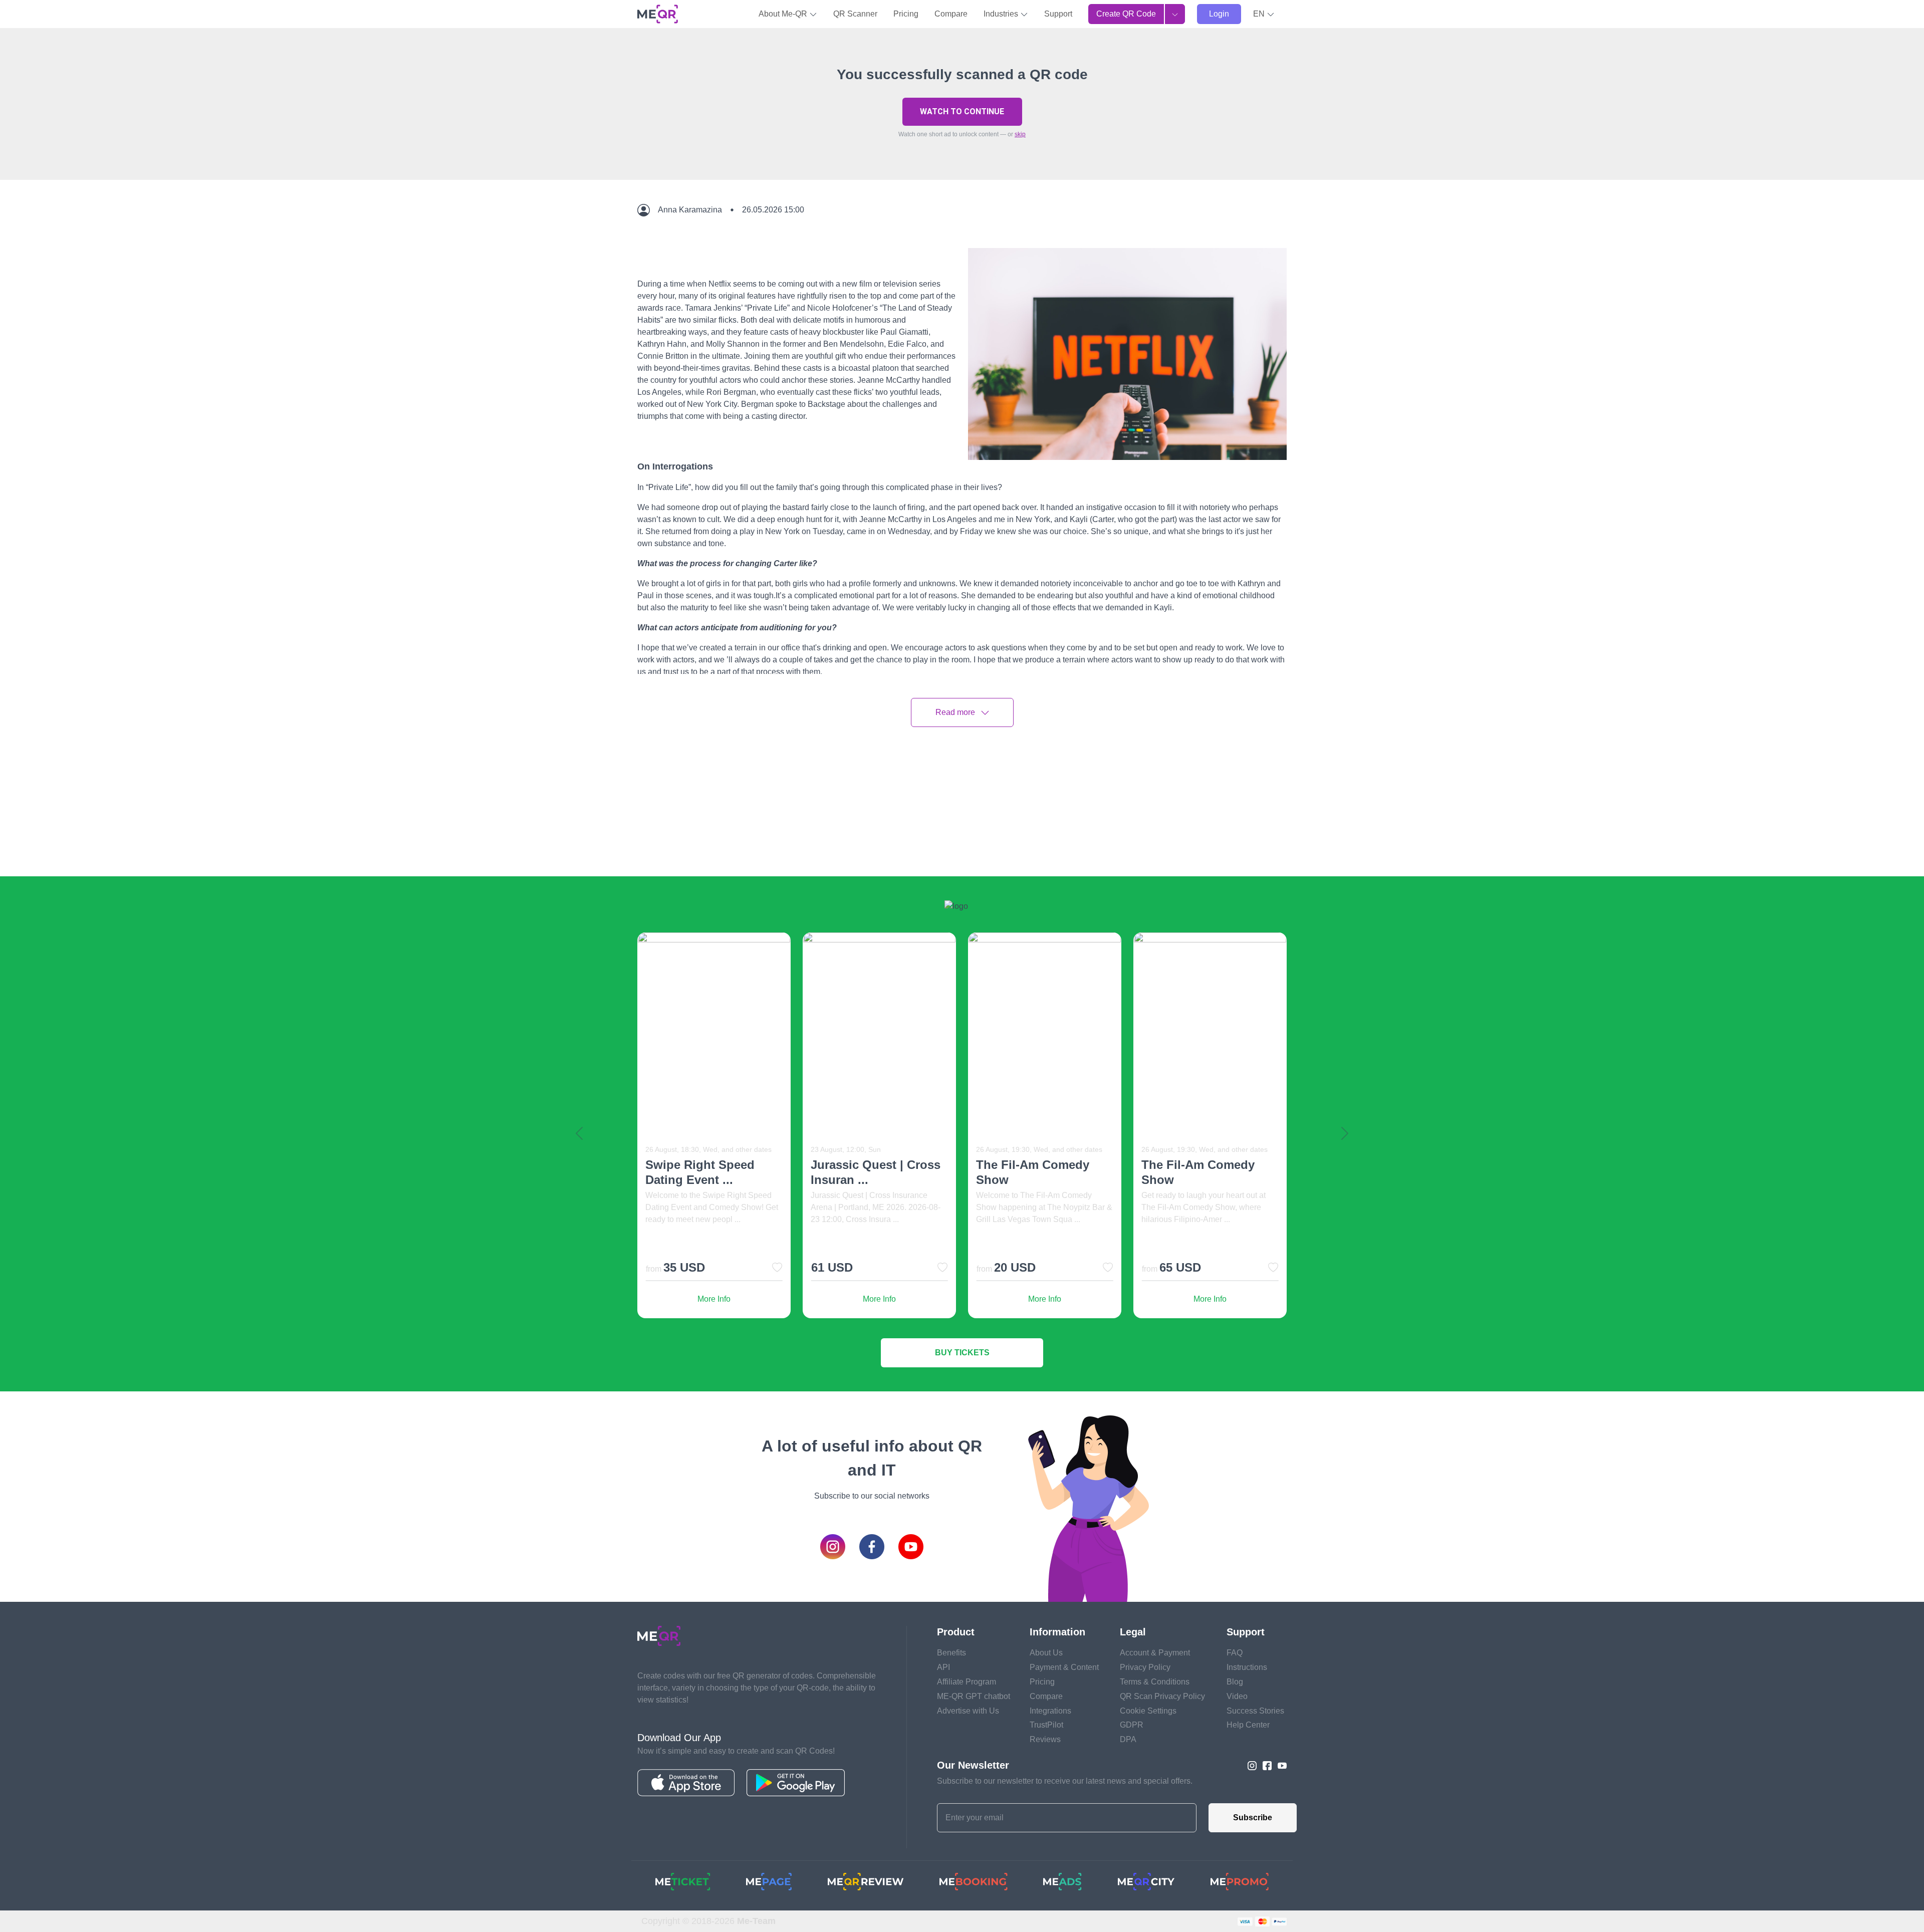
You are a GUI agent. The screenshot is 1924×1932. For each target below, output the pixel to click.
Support (1058, 14)
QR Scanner (855, 14)
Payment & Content (1064, 1667)
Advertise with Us (968, 1711)
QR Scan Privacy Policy (1162, 1696)
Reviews (1045, 1739)
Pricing (906, 14)
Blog (1235, 1682)
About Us (1046, 1653)
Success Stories (1255, 1711)
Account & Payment (1155, 1653)
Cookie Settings (1148, 1711)
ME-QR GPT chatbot (974, 1696)
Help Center (1248, 1725)
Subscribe (1253, 1818)
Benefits (951, 1653)
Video (1237, 1696)
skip (1020, 134)
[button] (1264, 14)
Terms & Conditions (1155, 1682)
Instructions (1247, 1667)
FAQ (1235, 1653)
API (943, 1667)
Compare (951, 14)
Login (1219, 14)
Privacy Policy (1145, 1667)
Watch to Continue (962, 111)
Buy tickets (962, 1353)
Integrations (1050, 1711)
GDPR (1132, 1725)
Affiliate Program (967, 1682)
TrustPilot (1046, 1725)
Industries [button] (1002, 14)
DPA (1128, 1739)
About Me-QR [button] (784, 14)
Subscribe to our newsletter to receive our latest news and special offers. (1065, 1781)
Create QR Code (1126, 14)
